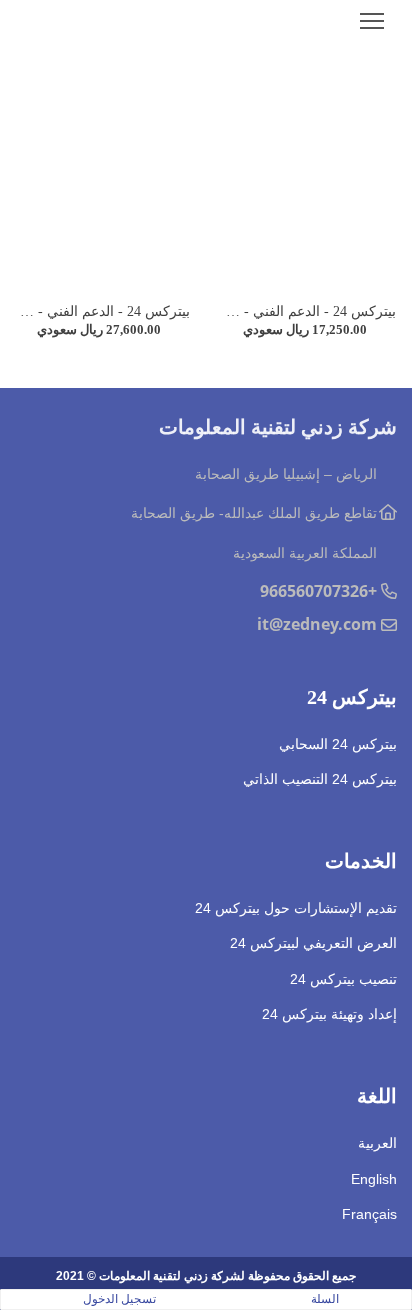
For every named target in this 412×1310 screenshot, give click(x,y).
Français (369, 1214)
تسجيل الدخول (119, 1299)
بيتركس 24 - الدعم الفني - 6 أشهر (297, 311)
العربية (377, 1143)
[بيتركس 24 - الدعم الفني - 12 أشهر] (103, 186)
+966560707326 (318, 591)
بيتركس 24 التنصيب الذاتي (320, 779)
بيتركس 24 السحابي (338, 744)
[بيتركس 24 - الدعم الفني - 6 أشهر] (309, 186)
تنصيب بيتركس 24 (343, 979)
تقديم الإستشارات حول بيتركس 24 (296, 908)
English (374, 1179)
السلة (325, 1299)
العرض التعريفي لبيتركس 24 (313, 943)
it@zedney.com (317, 624)
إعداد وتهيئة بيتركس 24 (329, 1014)
